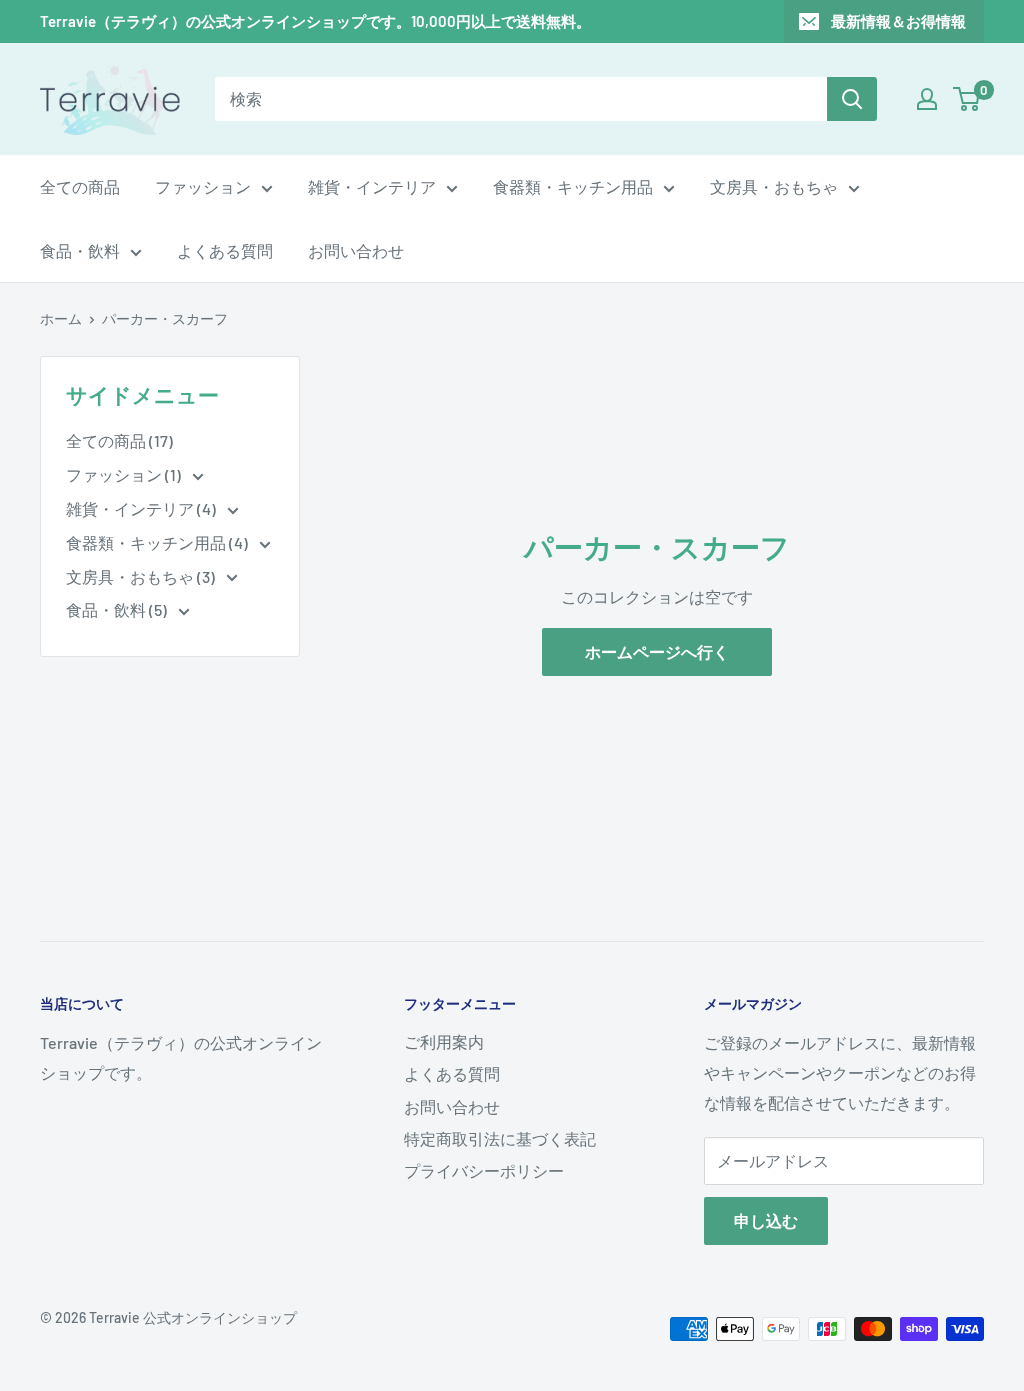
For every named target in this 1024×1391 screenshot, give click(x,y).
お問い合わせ (356, 250)
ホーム (61, 318)
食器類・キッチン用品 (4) (158, 542)
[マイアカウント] (927, 99)
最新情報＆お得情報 (898, 21)
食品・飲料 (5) (118, 609)
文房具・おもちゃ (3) (142, 576)
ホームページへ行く (657, 651)
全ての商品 (80, 186)
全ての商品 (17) (119, 440)
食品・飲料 (80, 250)
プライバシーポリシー (484, 1170)
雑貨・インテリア (372, 186)
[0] (967, 99)
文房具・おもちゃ (774, 186)
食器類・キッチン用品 (573, 186)
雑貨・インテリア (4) (142, 508)
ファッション (203, 186)
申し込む (766, 1220)
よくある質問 (225, 250)
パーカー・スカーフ (165, 318)
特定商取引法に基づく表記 (500, 1138)
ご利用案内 (444, 1041)
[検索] (852, 99)
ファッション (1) (125, 474)
